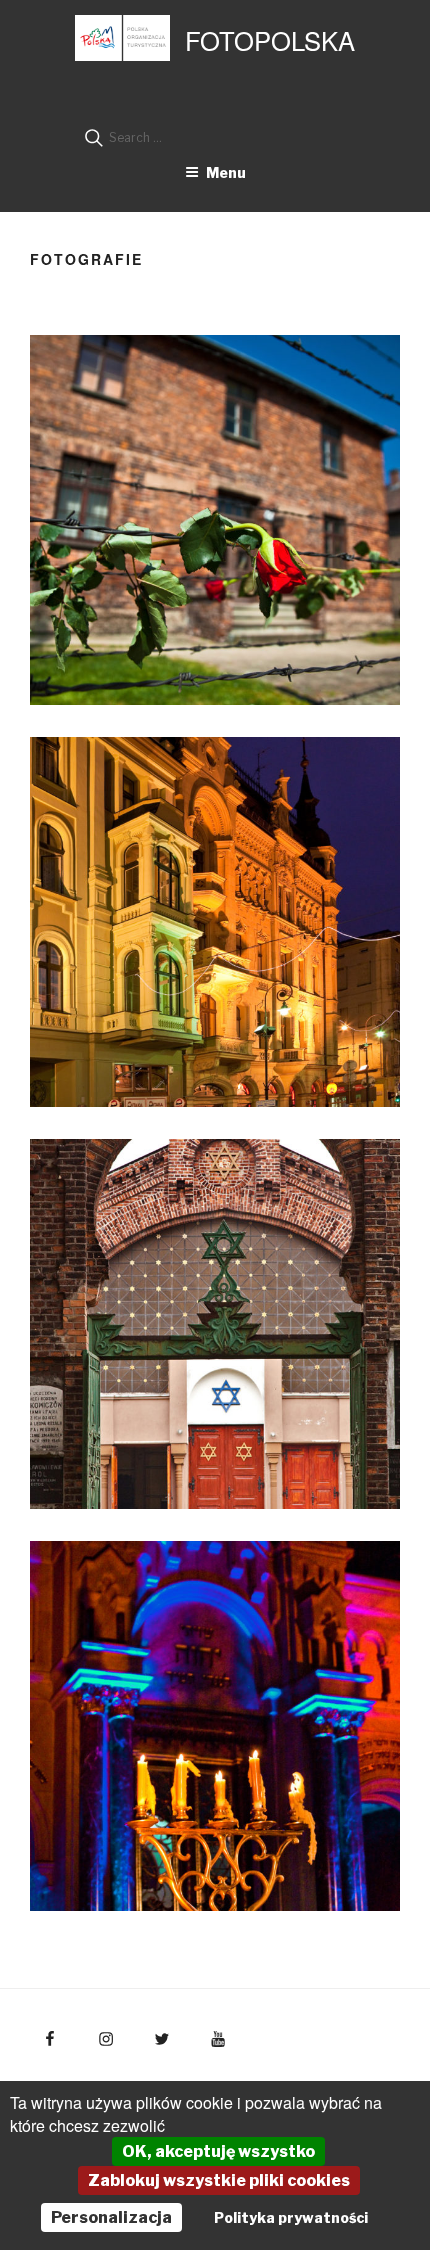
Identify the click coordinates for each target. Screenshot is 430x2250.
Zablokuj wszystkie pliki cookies (219, 2180)
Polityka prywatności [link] (291, 2217)
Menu (226, 172)
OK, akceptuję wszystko (218, 2151)
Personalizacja (111, 2217)
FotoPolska (270, 40)
